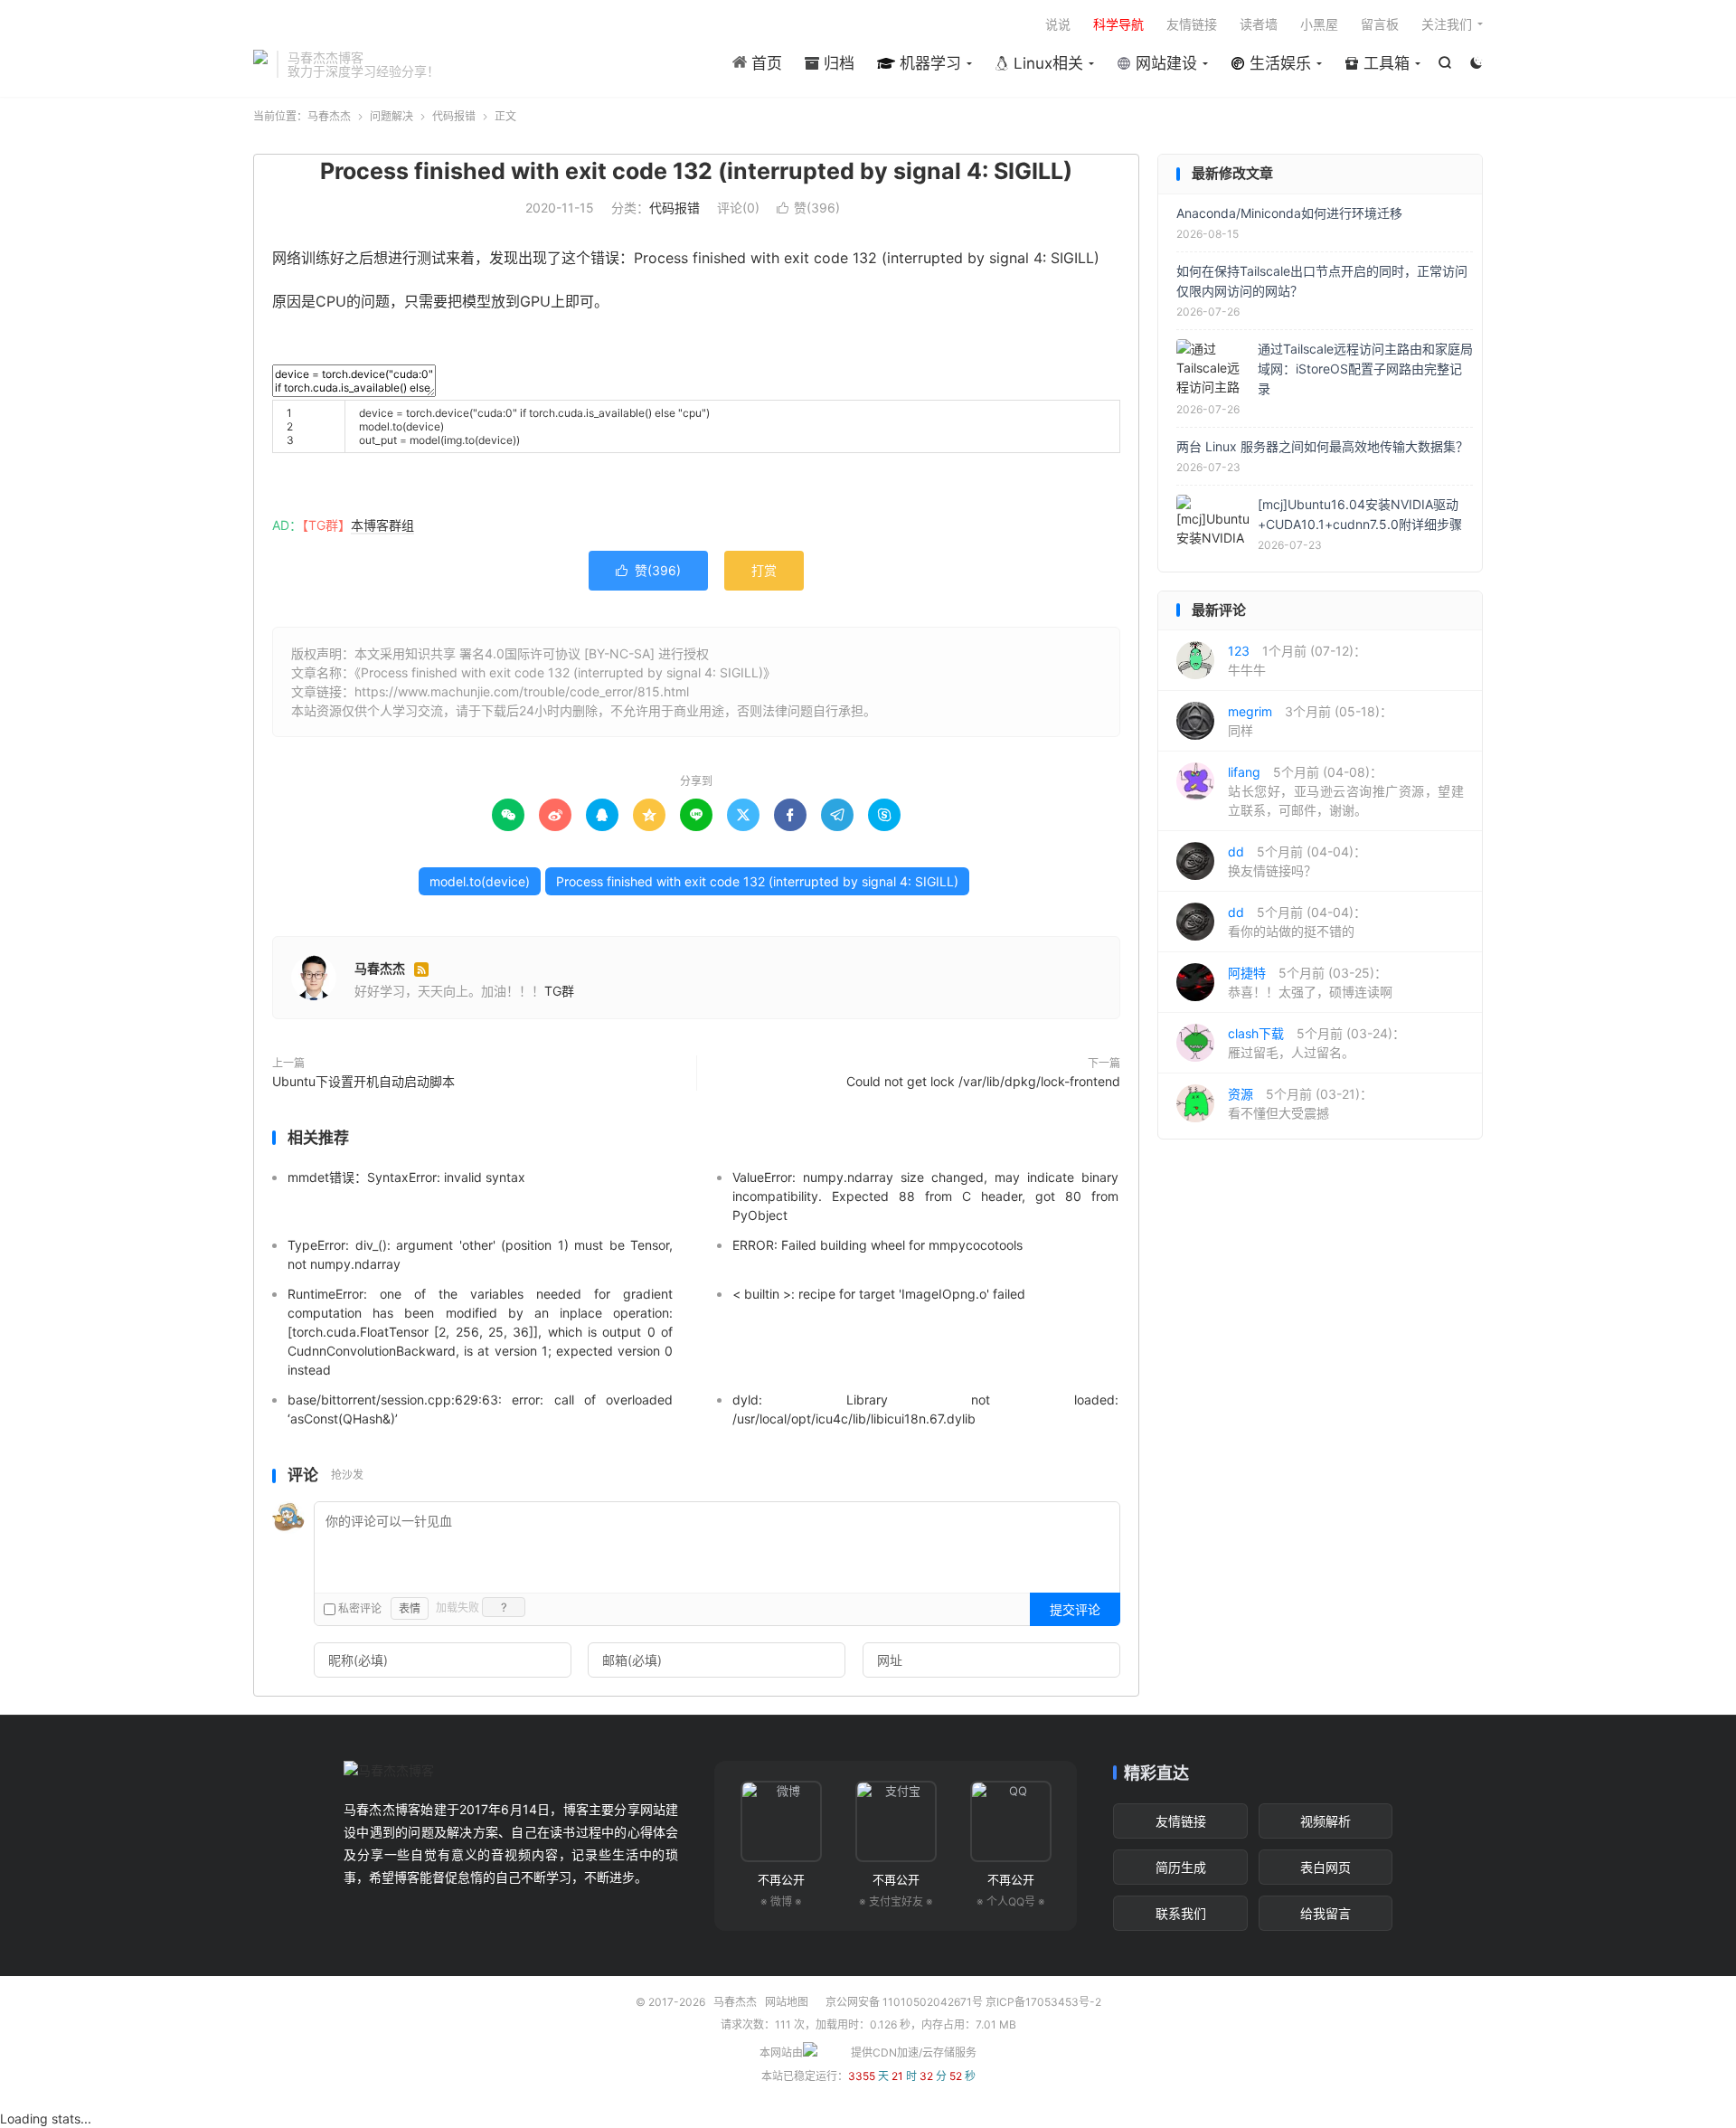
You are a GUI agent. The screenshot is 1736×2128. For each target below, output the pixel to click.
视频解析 (1326, 1821)
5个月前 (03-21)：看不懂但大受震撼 (1300, 1103)
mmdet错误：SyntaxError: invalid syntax (406, 1177)
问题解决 (392, 116)
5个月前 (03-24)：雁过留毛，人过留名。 (1316, 1043)
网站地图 (787, 2002)
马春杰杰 (260, 64)
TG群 (559, 991)
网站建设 (1164, 63)
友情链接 (1192, 24)
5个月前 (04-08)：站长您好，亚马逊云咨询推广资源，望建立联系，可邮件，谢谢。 (1346, 791)
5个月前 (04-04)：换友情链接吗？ (1297, 861)
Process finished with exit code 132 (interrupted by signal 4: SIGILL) (696, 171)
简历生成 (1181, 1867)
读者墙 (1259, 24)
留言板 (1380, 24)
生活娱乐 (1278, 63)
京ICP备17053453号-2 (1043, 2002)
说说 (1058, 24)
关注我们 (1447, 24)
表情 (410, 1608)
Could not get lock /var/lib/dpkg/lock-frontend (983, 1081)
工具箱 (1384, 63)
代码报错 (454, 116)
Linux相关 (1046, 63)
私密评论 (359, 1608)
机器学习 (928, 63)
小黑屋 (1319, 24)
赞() (808, 208)
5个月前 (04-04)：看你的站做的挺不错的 (1297, 922)
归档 (837, 63)
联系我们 (1181, 1913)
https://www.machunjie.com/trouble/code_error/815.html (522, 691)
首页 (764, 63)
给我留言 (1326, 1913)
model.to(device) (480, 881)
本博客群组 (382, 525)
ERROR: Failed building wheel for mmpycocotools (877, 1245)
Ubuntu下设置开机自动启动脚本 (363, 1081)
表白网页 (1326, 1867)
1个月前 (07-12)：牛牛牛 (1297, 660)
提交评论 (1075, 1609)
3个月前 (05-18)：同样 (1310, 721)
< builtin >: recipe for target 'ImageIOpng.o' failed (879, 1294)
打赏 (764, 570)
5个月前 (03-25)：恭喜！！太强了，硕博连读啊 (1310, 982)
